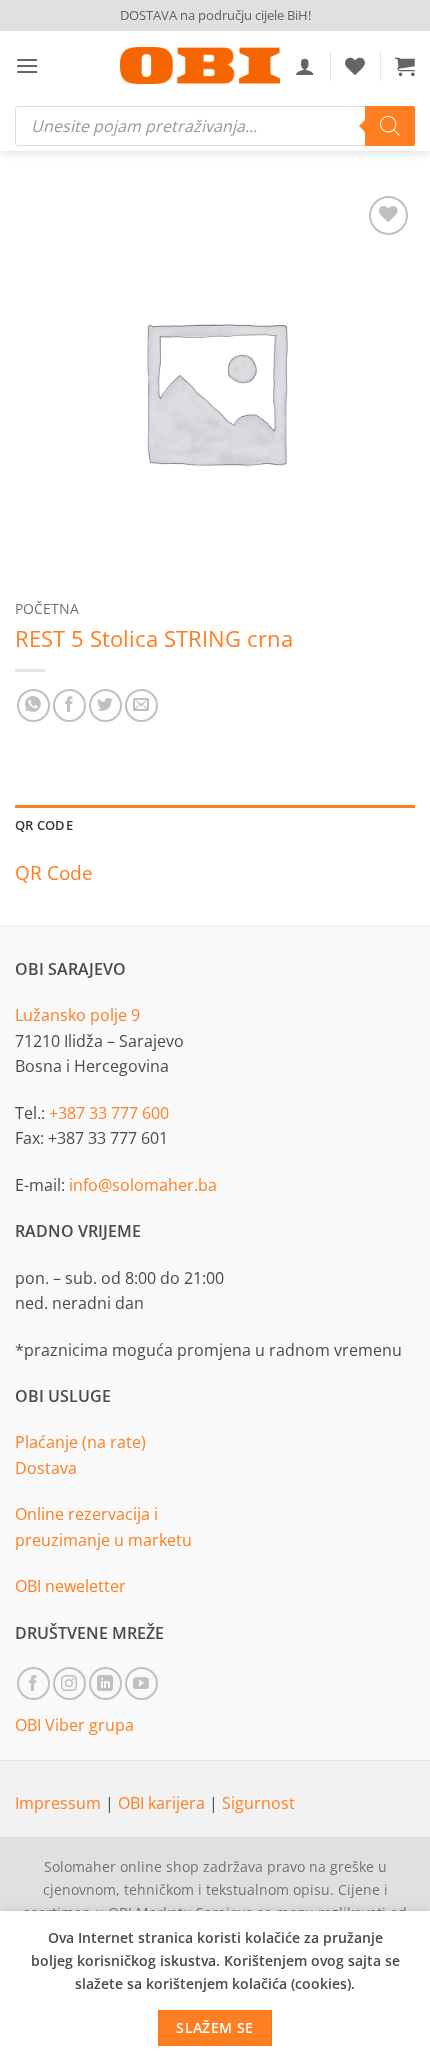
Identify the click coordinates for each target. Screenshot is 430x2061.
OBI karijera (163, 1803)
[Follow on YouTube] (141, 1683)
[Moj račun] (305, 66)
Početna (47, 608)
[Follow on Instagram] (69, 1683)
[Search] (390, 126)
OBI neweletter (70, 1586)
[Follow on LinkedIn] (105, 1683)
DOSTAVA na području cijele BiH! (215, 15)
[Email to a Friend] (141, 705)
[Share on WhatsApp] (33, 705)
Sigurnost (258, 1803)
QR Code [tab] (44, 825)
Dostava (46, 1468)
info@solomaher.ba (143, 1185)
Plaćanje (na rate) (80, 1442)
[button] (27, 65)
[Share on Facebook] (69, 705)
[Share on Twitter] (105, 705)
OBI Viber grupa (74, 1725)
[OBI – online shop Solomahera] (200, 65)
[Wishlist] (355, 66)
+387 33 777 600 (109, 1113)
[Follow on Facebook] (33, 1683)
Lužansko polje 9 (77, 1015)
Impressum (60, 1803)
